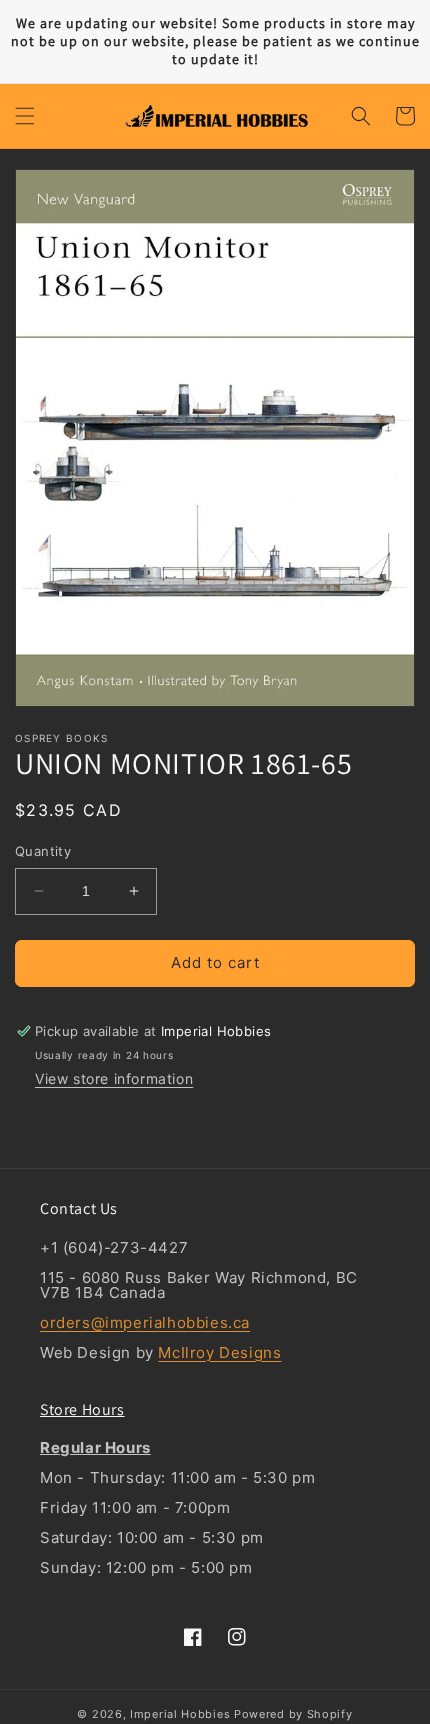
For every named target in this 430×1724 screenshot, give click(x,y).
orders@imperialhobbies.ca (145, 1322)
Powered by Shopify (293, 1714)
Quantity (43, 851)
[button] (25, 116)
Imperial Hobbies (180, 1714)
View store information (114, 1078)
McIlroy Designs (219, 1352)
